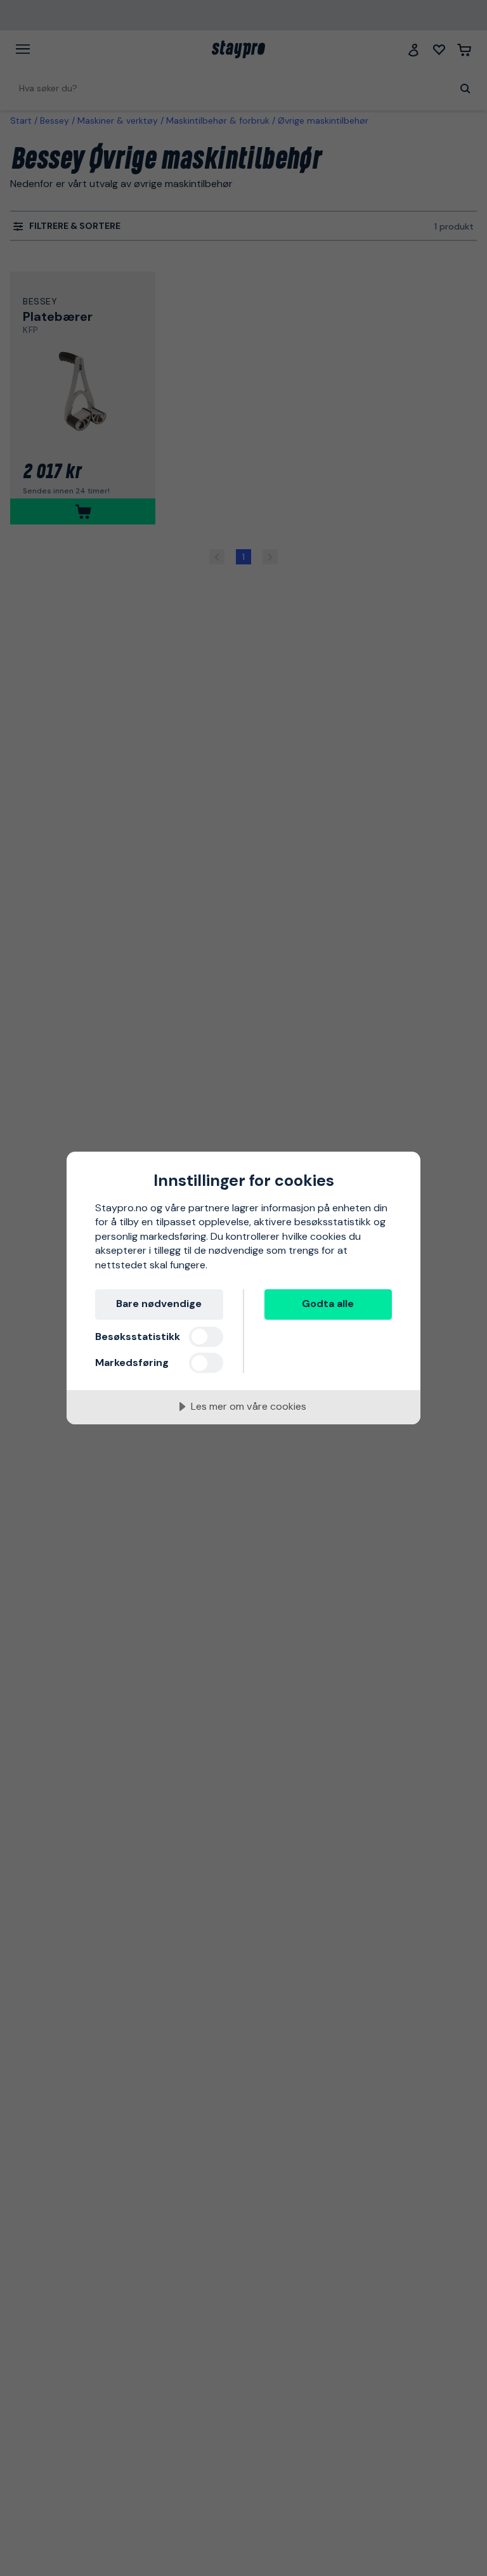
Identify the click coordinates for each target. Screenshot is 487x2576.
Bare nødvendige (159, 1304)
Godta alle (328, 1304)
